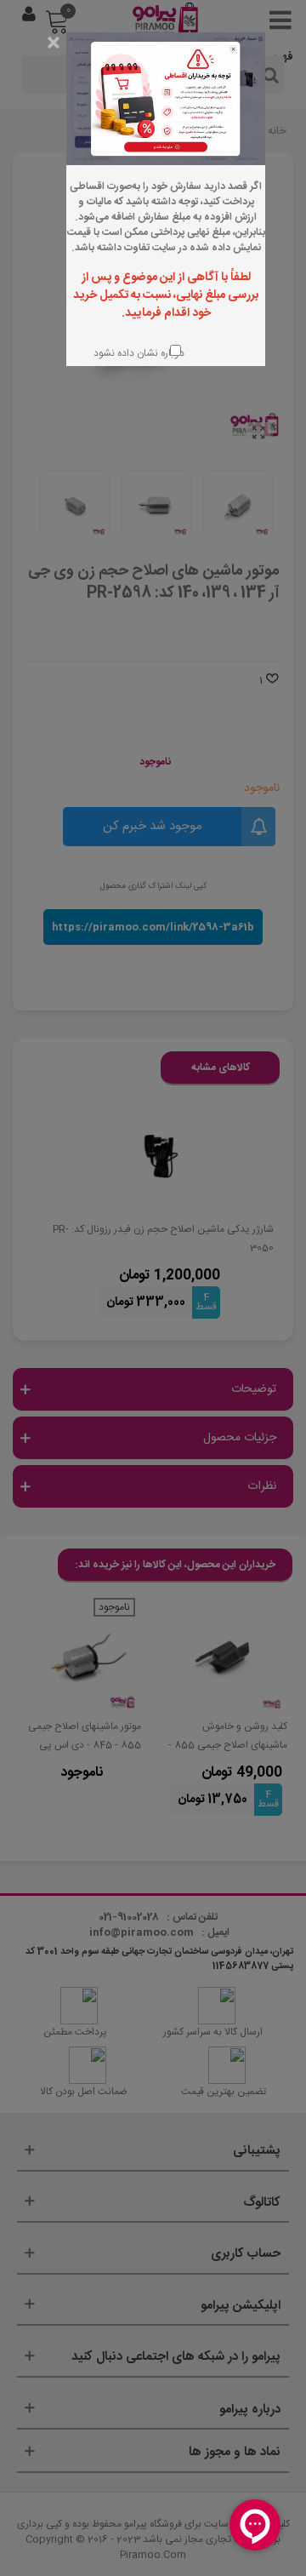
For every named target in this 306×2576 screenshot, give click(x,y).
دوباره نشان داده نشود (137, 353)
